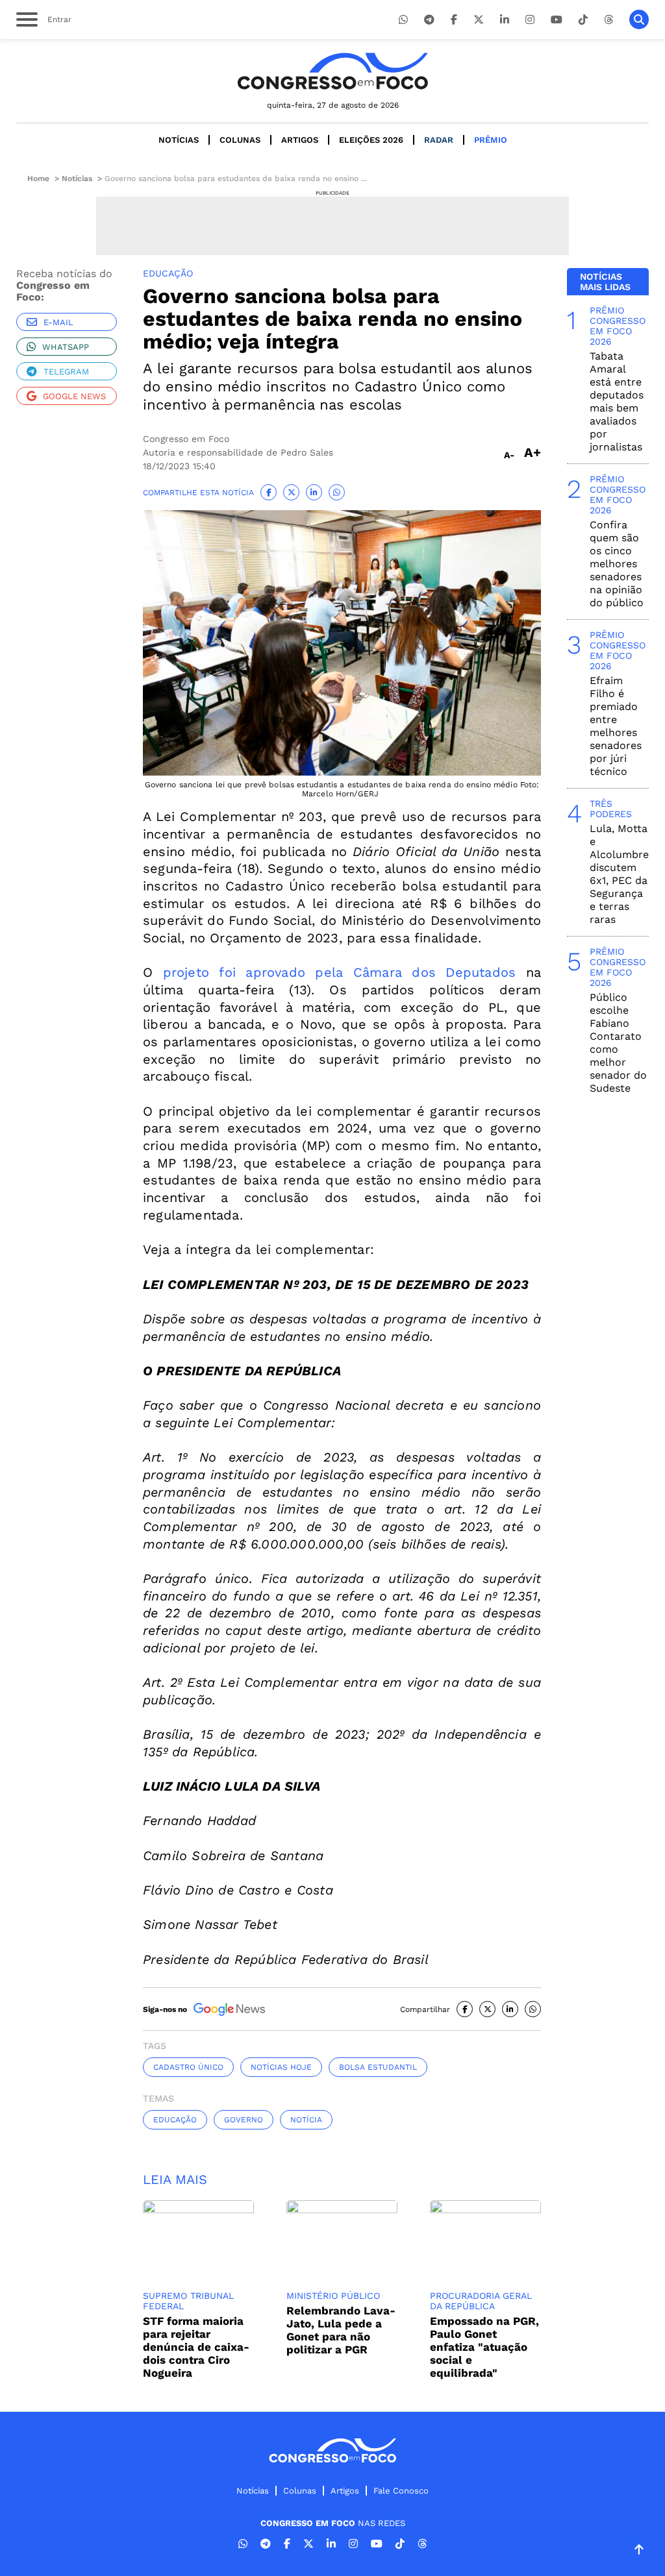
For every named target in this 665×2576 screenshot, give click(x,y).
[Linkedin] (505, 20)
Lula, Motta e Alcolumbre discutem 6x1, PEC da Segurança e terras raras (619, 874)
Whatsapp (66, 347)
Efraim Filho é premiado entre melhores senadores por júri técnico (616, 726)
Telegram (66, 372)
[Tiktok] (583, 20)
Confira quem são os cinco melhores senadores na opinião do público (617, 564)
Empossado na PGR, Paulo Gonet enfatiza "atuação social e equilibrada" (484, 2347)
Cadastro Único (188, 2067)
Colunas (240, 140)
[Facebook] (454, 20)
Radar (439, 140)
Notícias (179, 140)
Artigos (300, 140)
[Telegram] (429, 20)
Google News (74, 396)
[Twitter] (479, 20)
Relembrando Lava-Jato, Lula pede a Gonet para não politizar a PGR (341, 2330)
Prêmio (491, 140)
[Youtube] (557, 20)
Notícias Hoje (281, 2067)
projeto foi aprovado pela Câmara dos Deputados (340, 972)
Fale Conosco (401, 2491)
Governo (244, 2120)
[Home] (332, 71)
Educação (175, 2120)
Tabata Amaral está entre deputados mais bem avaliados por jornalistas (617, 401)
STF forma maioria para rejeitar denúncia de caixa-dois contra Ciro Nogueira (196, 2347)
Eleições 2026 (371, 140)
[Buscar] (639, 19)
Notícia (306, 2120)
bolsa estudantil (378, 2067)
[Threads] (609, 20)
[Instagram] (530, 20)
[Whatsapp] (403, 20)
